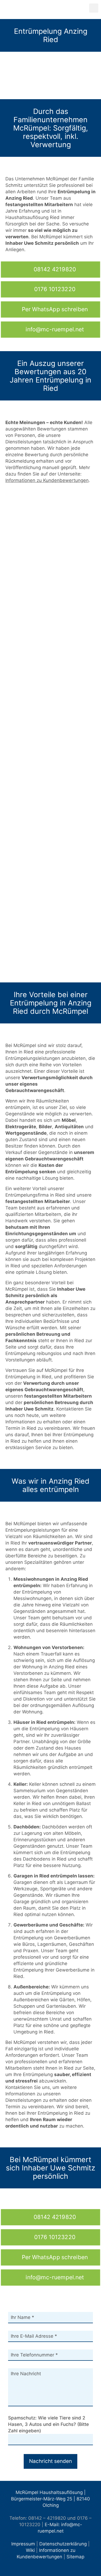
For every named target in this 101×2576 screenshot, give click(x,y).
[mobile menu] (94, 8)
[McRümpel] (50, 9)
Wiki (30, 2550)
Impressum (23, 2544)
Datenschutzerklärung (63, 2544)
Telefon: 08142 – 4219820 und (43, 2518)
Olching (51, 2505)
